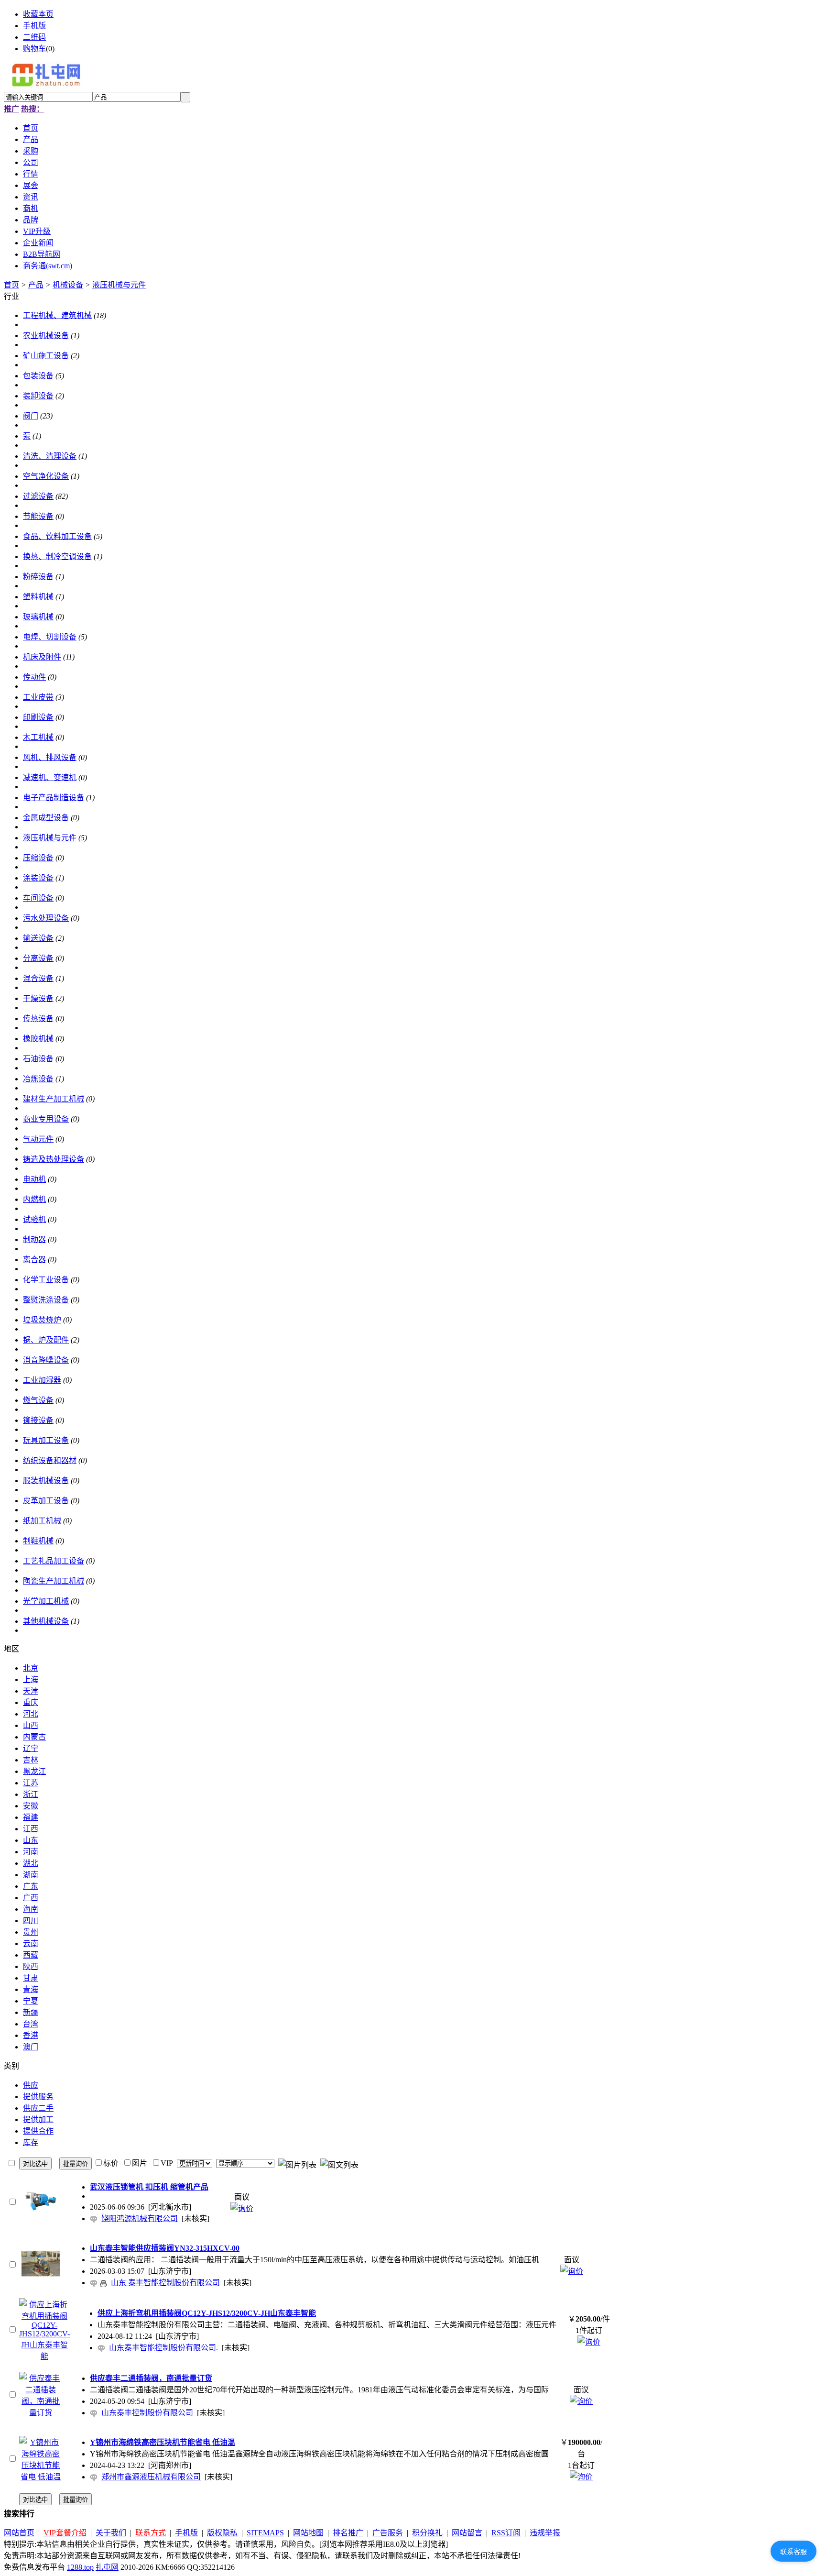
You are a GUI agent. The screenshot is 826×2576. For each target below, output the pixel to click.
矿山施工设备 (46, 356)
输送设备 (38, 938)
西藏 (31, 1955)
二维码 (34, 37)
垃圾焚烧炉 (42, 1320)
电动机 (34, 1179)
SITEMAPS (265, 2533)
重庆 (31, 1702)
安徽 (31, 1806)
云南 (31, 1943)
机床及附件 (42, 657)
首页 (11, 285)
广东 (31, 1886)
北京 (31, 1668)
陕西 (31, 1966)
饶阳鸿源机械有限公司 (140, 2218)
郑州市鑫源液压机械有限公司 (151, 2477)
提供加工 (38, 2119)
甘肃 (31, 1978)
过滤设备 (38, 496)
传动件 (34, 677)
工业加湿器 (42, 1380)
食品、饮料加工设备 (57, 536)
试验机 (34, 1219)
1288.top (80, 2567)
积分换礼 (427, 2533)
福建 (31, 1817)
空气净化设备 (46, 476)
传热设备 (38, 1018)
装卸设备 (38, 396)
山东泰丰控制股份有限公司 (147, 2413)
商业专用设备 (46, 1119)
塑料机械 (38, 597)
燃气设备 (38, 1400)
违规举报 (545, 2533)
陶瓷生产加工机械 (54, 1581)
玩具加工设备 (46, 1440)
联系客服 (793, 2552)
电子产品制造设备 (54, 798)
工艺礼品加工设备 (54, 1561)
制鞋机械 (38, 1541)
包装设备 (38, 376)
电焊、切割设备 (50, 637)
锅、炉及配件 (46, 1340)
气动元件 (38, 1139)
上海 (31, 1679)
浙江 (31, 1794)
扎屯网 (107, 2567)
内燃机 (34, 1199)
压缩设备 (38, 858)
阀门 (31, 416)
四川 (31, 1921)
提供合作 (38, 2131)
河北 (31, 1714)
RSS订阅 (506, 2533)
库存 (31, 2142)
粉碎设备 (38, 577)
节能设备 (38, 516)
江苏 (31, 1783)
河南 (31, 1852)
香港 (31, 2035)
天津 (31, 1691)
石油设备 (38, 1059)
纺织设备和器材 (50, 1460)
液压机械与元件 (119, 285)
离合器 (34, 1260)
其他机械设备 (46, 1621)
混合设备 (38, 978)
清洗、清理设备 (50, 456)
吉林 (31, 1760)
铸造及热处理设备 (54, 1159)
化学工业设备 (46, 1280)
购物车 (34, 49)
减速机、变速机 (50, 777)
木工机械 (38, 737)
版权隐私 (222, 2533)
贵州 (31, 1932)
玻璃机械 (38, 617)
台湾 (31, 2024)
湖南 (31, 1875)
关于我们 (111, 2533)
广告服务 (388, 2533)
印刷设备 (38, 717)
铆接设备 (38, 1420)
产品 (36, 285)
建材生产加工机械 (54, 1099)
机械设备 (68, 285)
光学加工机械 (46, 1601)
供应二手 (38, 2108)
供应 (31, 2085)
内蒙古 (34, 1737)
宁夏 (31, 2001)
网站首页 (19, 2533)
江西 (31, 1829)
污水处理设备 (46, 918)
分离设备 (38, 958)
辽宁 (31, 1748)
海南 (31, 1909)
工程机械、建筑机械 (57, 315)
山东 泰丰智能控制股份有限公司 (165, 2283)
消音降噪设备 (46, 1360)
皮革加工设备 (46, 1501)
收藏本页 (38, 14)
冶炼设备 (38, 1079)
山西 (31, 1725)
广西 (31, 1898)
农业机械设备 (46, 336)
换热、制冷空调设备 (57, 556)
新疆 (31, 2012)
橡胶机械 (38, 1039)
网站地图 (308, 2533)
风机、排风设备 (50, 757)
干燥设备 (38, 998)
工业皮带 (38, 697)
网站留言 (467, 2533)
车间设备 (38, 898)
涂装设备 (38, 878)
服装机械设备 (46, 1481)
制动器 (34, 1239)
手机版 (34, 26)
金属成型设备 (46, 818)
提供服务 (38, 2097)
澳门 (31, 2047)
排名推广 (348, 2533)
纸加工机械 (42, 1521)
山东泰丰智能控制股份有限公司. (163, 2348)
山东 (31, 1840)
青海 (31, 1989)
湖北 (31, 1863)
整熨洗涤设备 (46, 1300)
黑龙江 (34, 1771)
